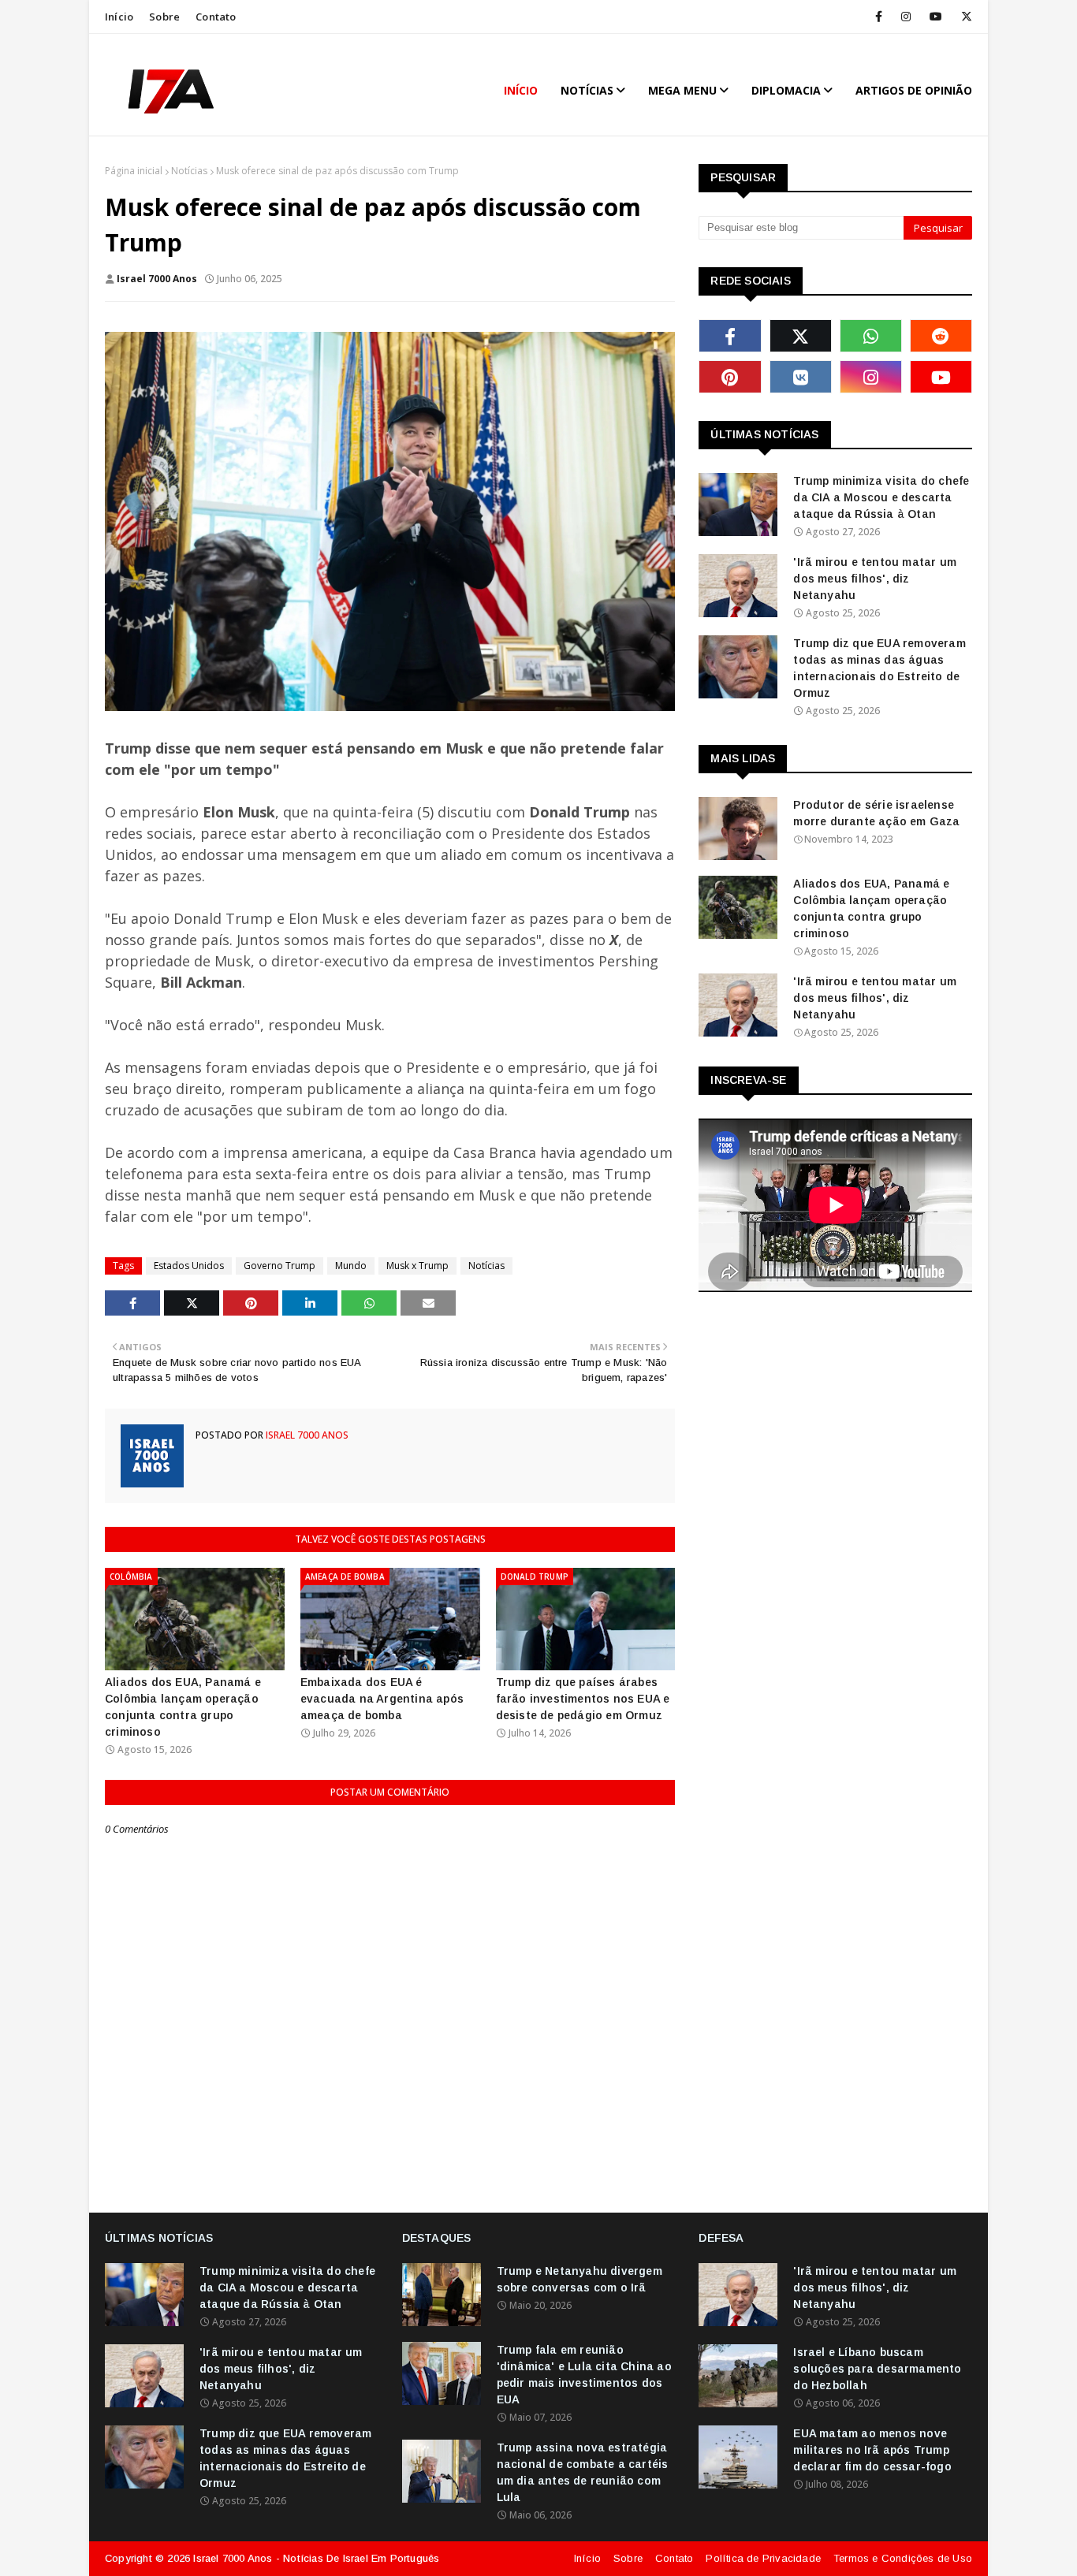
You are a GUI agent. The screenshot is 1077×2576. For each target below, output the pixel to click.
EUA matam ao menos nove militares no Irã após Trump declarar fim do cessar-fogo (872, 2450)
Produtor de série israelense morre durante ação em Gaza (876, 813)
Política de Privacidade (763, 2558)
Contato (216, 17)
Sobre (164, 17)
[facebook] (879, 17)
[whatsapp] (871, 336)
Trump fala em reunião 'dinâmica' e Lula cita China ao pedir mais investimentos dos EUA (584, 2375)
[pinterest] (730, 377)
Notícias (189, 171)
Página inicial (134, 171)
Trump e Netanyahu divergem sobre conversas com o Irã (579, 2279)
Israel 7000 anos (157, 279)
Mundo (351, 1266)
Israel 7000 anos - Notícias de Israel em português (316, 2558)
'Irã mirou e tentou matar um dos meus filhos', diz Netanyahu (875, 579)
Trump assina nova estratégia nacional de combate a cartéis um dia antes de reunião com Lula (583, 2472)
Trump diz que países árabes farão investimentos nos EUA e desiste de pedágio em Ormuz (583, 1699)
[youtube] (936, 17)
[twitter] (964, 17)
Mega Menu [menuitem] (682, 90)
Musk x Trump (417, 1266)
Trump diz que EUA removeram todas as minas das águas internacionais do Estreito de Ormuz (879, 668)
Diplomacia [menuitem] (786, 90)
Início (119, 17)
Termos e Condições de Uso (903, 2558)
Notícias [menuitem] (587, 90)
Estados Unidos (189, 1266)
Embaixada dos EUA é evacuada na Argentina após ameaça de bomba (382, 1699)
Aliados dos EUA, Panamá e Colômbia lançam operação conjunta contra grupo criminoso (183, 1707)
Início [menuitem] (521, 90)
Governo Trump (279, 1266)
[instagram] (906, 17)
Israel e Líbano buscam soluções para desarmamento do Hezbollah (877, 2369)
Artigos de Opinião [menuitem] (914, 90)
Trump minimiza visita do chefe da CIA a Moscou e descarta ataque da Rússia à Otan (881, 497)
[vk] (801, 377)
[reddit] (941, 336)
